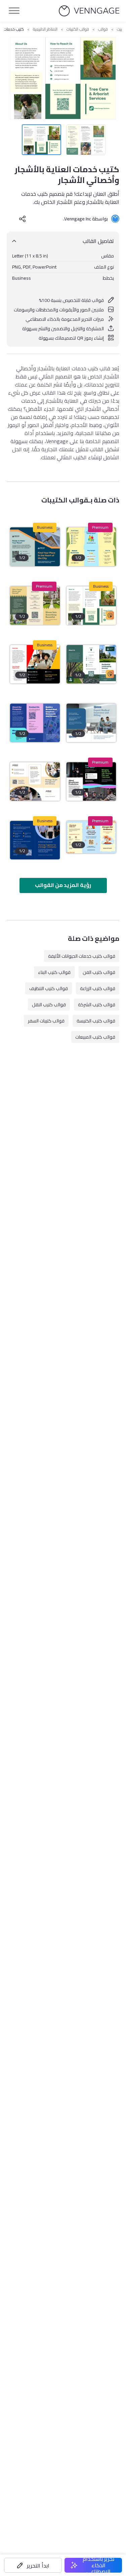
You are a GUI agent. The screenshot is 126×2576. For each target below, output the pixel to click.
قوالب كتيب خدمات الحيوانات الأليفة (82, 956)
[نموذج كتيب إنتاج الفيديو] (91, 781)
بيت (119, 29)
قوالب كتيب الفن (99, 972)
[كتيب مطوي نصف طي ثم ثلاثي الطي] (91, 547)
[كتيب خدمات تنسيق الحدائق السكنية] (91, 664)
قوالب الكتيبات (78, 29)
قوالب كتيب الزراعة (98, 988)
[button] (33, 2565)
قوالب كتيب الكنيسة (96, 1021)
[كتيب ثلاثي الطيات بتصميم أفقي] (35, 606)
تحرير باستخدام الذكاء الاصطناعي (99, 2565)
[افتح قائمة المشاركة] (23, 219)
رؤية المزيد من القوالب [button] (63, 885)
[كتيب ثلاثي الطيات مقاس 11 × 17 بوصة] (91, 837)
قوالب (103, 29)
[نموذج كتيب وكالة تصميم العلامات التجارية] (35, 723)
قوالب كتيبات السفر (46, 1021)
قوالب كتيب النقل (49, 1005)
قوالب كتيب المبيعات (95, 1037)
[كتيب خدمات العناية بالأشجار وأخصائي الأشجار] (91, 606)
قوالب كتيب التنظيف (49, 988)
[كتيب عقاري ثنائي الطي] (35, 547)
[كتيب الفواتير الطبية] (91, 723)
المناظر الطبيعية (45, 29)
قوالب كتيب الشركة (97, 1005)
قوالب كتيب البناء (54, 972)
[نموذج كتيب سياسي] (35, 840)
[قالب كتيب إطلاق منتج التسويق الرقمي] (35, 664)
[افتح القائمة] (14, 11)
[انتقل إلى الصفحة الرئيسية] (89, 11)
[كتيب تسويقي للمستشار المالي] (35, 781)
